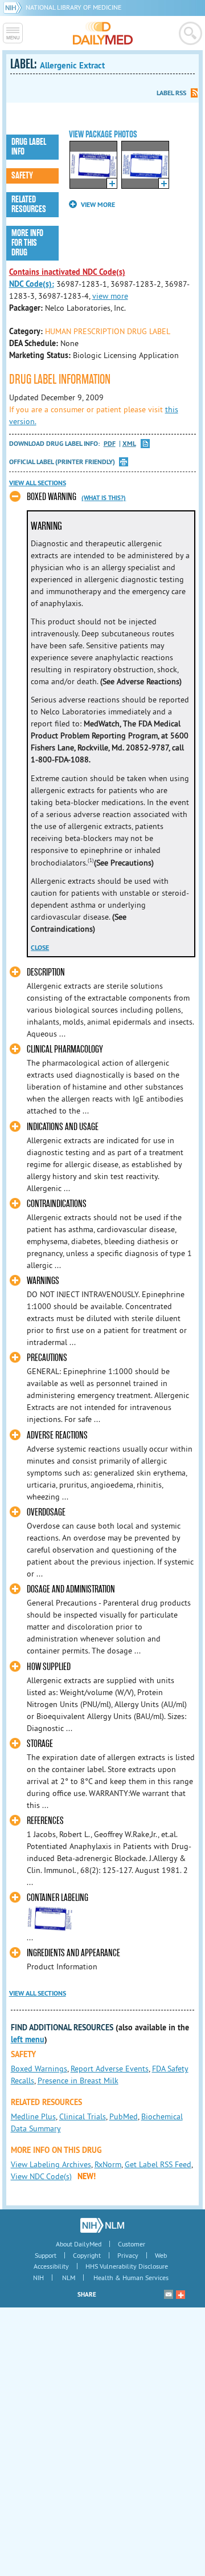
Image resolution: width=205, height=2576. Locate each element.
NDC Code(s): (32, 284)
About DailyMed (79, 2244)
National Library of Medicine (73, 7)
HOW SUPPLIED (49, 1667)
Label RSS (171, 93)
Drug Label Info (29, 147)
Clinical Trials (83, 2116)
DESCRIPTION (46, 972)
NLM (69, 2278)
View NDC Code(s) (41, 2176)
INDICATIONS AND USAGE (63, 1127)
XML (129, 444)
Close (40, 948)
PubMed (124, 2116)
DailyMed (103, 33)
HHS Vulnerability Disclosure (127, 2266)
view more (110, 296)
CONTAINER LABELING (58, 1898)
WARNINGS (43, 1281)
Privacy (128, 2255)
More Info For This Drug (27, 243)
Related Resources (29, 204)
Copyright (87, 2255)
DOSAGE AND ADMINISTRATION (71, 1589)
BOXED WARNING (52, 497)
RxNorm (108, 2164)
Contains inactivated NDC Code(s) (67, 272)
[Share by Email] (169, 2294)
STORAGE (40, 1744)
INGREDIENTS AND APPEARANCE (73, 1953)
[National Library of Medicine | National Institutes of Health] (102, 2225)
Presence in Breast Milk (78, 2081)
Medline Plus (33, 2116)
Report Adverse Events (110, 2069)
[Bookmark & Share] (181, 2294)
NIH (38, 2278)
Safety (22, 176)
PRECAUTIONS (47, 1358)
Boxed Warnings (39, 2069)
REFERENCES (45, 1821)
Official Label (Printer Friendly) (62, 462)
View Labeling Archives (51, 2164)
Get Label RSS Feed (158, 2164)
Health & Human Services (131, 2278)
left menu (28, 2039)
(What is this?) (104, 498)
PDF (110, 444)
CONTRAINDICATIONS (57, 1204)
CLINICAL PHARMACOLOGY (65, 1049)
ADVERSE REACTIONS (57, 1435)
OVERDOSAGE (46, 1512)
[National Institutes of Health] (15, 7)
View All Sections (38, 483)
